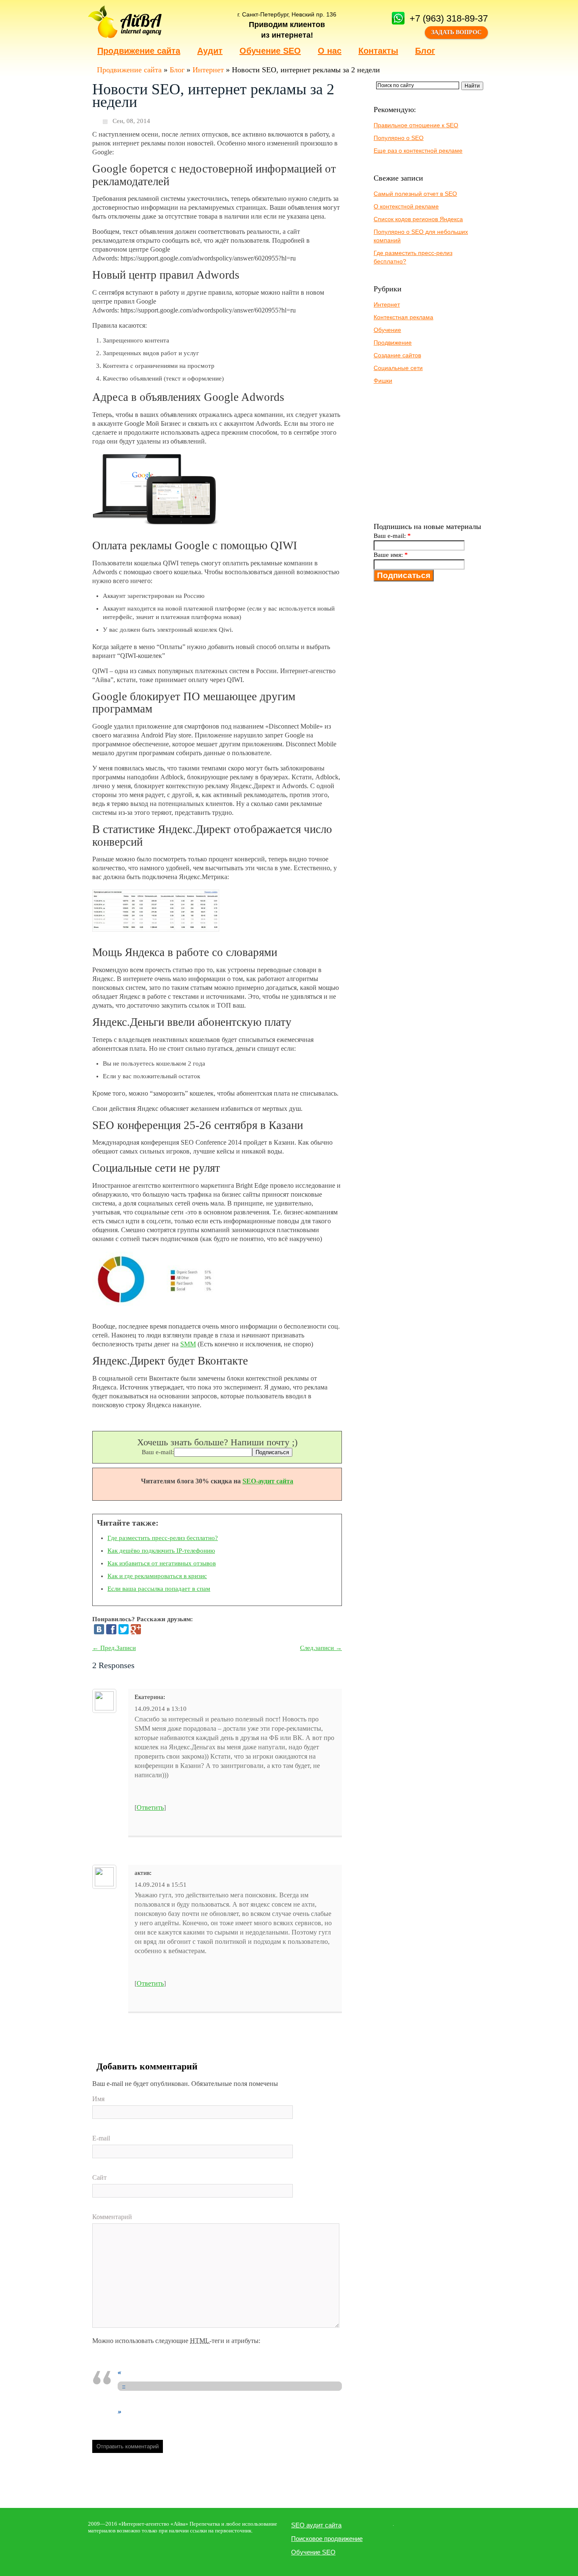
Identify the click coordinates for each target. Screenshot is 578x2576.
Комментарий (112, 2217)
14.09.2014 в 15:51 (161, 1885)
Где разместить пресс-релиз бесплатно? (163, 1538)
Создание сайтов (397, 355)
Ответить (150, 1807)
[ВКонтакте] (99, 1629)
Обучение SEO (270, 51)
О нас (330, 51)
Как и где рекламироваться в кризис (157, 1576)
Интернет (208, 70)
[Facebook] (111, 1629)
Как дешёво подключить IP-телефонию (161, 1551)
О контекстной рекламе (406, 206)
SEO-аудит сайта (268, 1481)
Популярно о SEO (399, 138)
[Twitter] (124, 1629)
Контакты (378, 51)
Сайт (99, 2177)
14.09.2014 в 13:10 (161, 1709)
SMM (188, 1344)
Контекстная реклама (403, 317)
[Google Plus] (136, 1629)
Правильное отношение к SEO (416, 125)
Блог (425, 51)
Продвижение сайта (139, 51)
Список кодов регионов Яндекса (418, 219)
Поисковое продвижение (327, 2539)
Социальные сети (398, 368)
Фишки (383, 381)
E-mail (101, 2138)
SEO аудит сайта (316, 2525)
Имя (98, 2099)
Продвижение (393, 343)
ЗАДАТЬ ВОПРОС (456, 32)
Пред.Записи (114, 1648)
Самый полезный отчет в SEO (415, 194)
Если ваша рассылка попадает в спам (159, 1589)
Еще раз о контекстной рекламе (418, 151)
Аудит (210, 51)
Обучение (387, 330)
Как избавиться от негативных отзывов (162, 1563)
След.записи (321, 1648)
